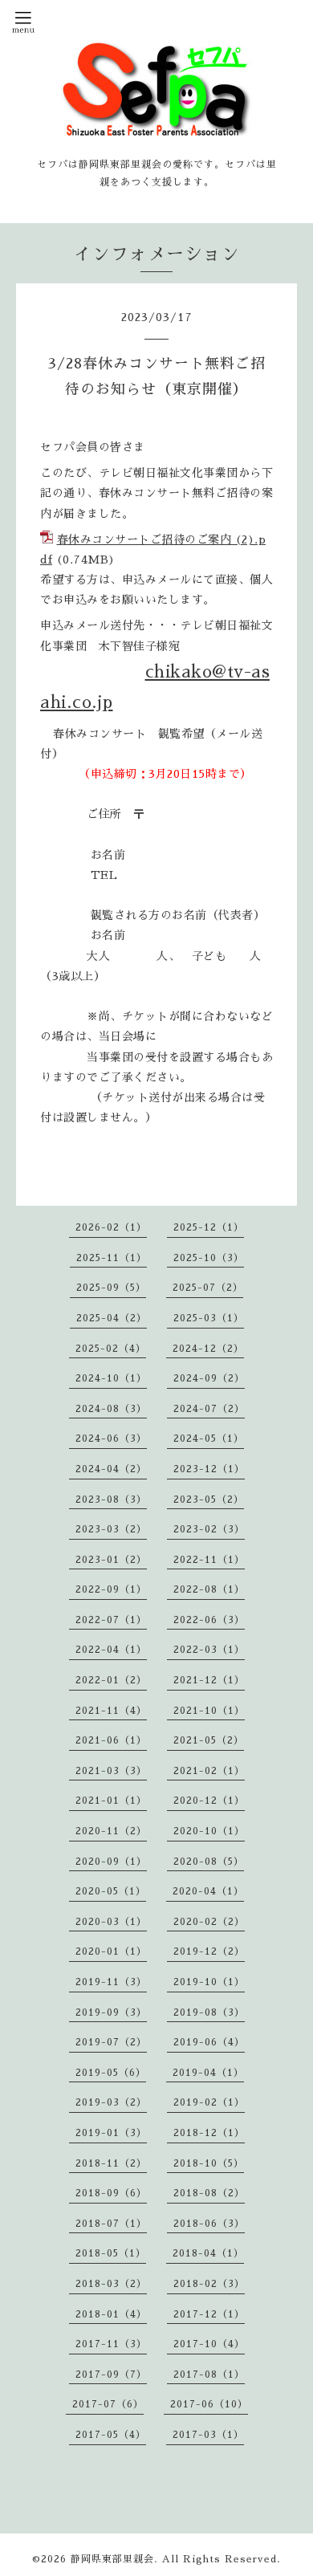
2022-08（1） (209, 1589)
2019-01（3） (111, 2133)
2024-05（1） (209, 1439)
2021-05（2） (209, 1740)
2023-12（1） (209, 1469)
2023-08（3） (111, 1500)
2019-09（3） (111, 2012)
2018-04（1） (208, 2253)
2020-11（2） (111, 1831)
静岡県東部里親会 (112, 2559)
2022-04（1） (111, 1650)
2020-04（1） (208, 1891)
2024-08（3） (111, 1409)
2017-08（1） (209, 2375)
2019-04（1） (208, 2073)
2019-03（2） (111, 2102)
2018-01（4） (111, 2314)
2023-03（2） (111, 1529)
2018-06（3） (209, 2224)
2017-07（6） (108, 2404)
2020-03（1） (111, 1922)
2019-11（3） (111, 1982)
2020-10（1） (209, 1831)
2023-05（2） (209, 1500)
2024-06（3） (111, 1439)
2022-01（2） (111, 1680)
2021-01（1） (111, 1801)
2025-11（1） (112, 1258)
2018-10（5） (209, 2163)
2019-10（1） (209, 1982)
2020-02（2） (209, 1922)
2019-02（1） (209, 2102)
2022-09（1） (111, 1589)
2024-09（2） (209, 1378)
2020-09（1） (111, 1862)
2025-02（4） (111, 1349)
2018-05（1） (111, 2253)
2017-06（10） (209, 2404)
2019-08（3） (209, 2012)
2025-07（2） (208, 1288)
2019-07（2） (111, 2042)
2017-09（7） (111, 2375)
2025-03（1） (209, 1318)
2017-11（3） (111, 2344)
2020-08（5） (209, 1862)
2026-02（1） (111, 1227)
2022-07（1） (111, 1620)
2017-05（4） (111, 2435)
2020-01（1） (111, 1951)
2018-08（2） (209, 2193)
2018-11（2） (111, 2163)
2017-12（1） (209, 2314)
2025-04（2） (112, 1318)
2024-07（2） (209, 1409)
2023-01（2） (111, 1560)
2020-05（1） (111, 1891)
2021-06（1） (111, 1740)
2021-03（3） (111, 1771)
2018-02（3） (209, 2284)
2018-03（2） (111, 2284)
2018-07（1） (111, 2224)
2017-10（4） (209, 2344)
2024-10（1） (111, 1378)
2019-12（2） (209, 1951)
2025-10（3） (209, 1258)
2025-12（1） (209, 1227)
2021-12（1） (209, 1680)
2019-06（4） (209, 2042)
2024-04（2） (111, 1469)
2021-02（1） (209, 1771)
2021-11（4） (111, 1711)
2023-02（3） (209, 1529)
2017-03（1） (208, 2435)
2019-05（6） (111, 2073)
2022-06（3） (209, 1620)
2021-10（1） (209, 1711)
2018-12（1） (209, 2133)
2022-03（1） (209, 1650)
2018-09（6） (111, 2193)
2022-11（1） (209, 1560)
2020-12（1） (209, 1801)
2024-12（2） (208, 1349)
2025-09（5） (111, 1288)
